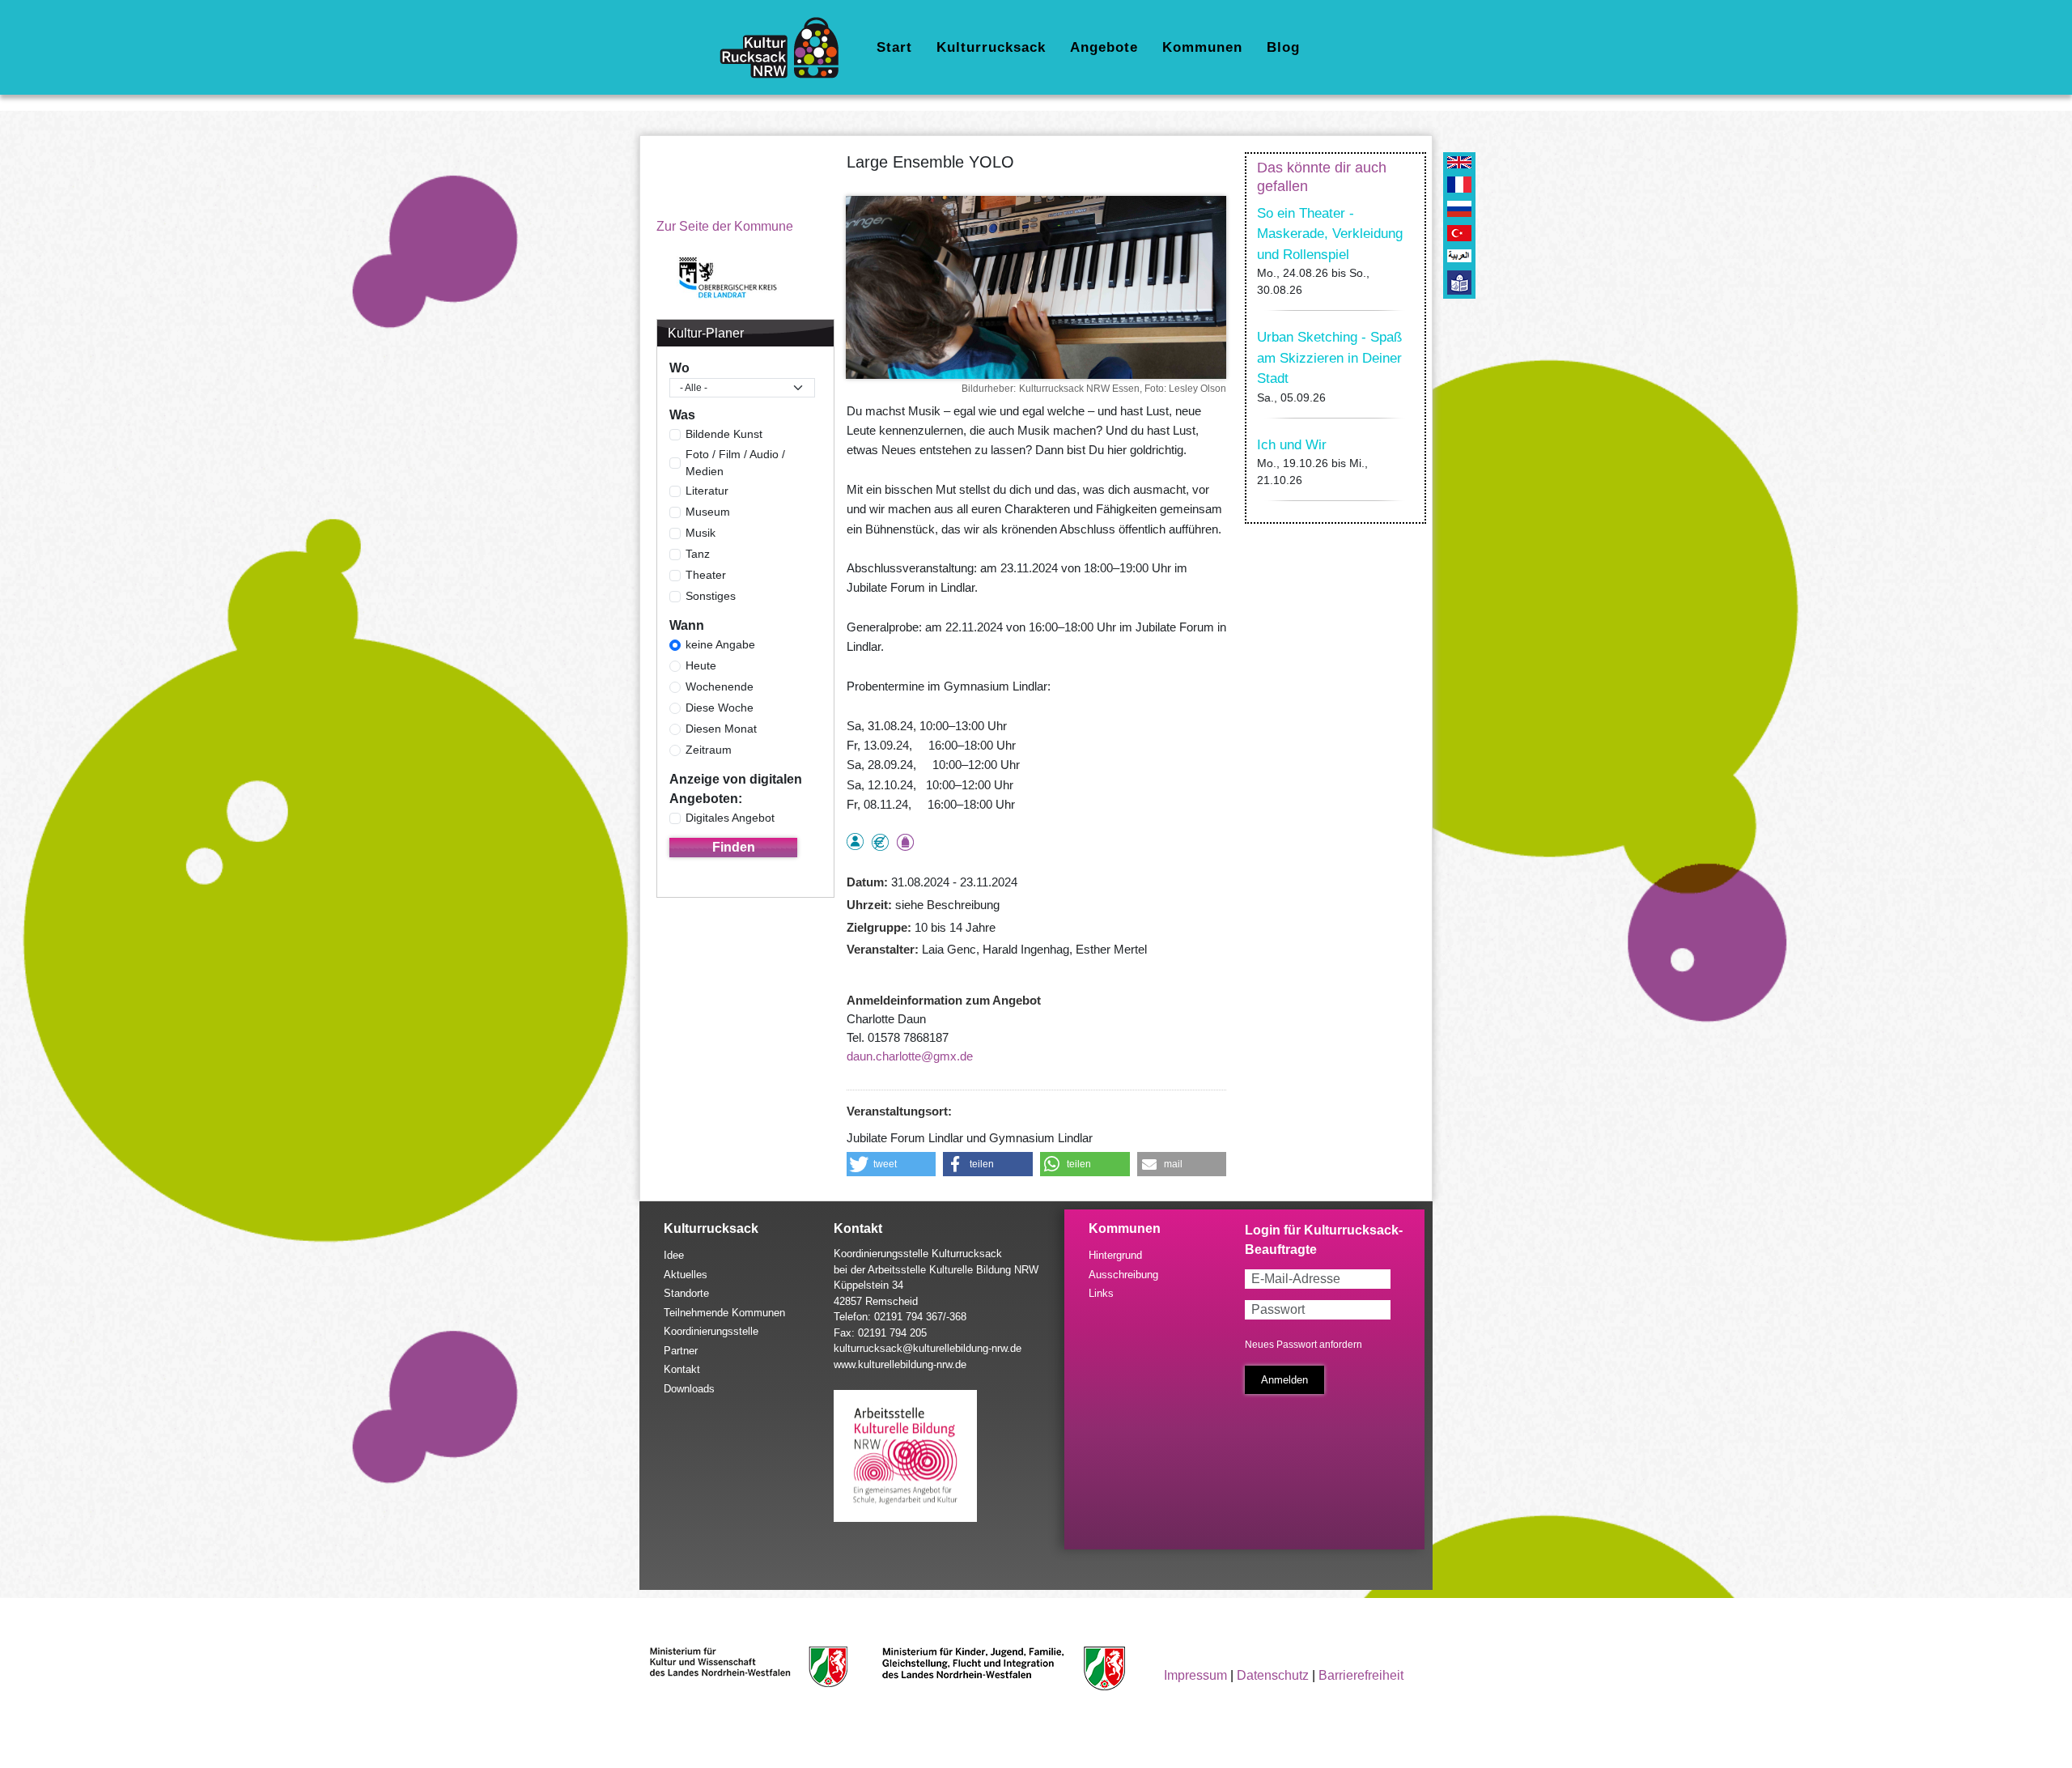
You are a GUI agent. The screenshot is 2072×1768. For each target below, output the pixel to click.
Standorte (686, 1293)
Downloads (689, 1389)
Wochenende (720, 686)
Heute (701, 665)
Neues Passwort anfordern (1303, 1345)
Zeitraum (709, 750)
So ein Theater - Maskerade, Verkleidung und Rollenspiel (1330, 234)
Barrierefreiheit (1361, 1675)
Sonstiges (711, 596)
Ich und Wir (1292, 445)
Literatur (707, 491)
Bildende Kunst (724, 434)
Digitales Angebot (730, 818)
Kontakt (682, 1369)
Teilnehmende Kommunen (724, 1313)
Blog (1283, 47)
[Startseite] (785, 48)
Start (894, 47)
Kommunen (1202, 47)
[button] (892, 1164)
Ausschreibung (1123, 1275)
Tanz (698, 554)
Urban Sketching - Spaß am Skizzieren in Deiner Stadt (1329, 358)
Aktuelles (686, 1275)
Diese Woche (720, 708)
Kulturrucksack (991, 47)
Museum (708, 512)
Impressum (1195, 1675)
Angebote (1104, 47)
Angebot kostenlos (880, 842)
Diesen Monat (721, 729)
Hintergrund (1115, 1255)
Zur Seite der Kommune (725, 226)
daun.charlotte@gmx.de (910, 1056)
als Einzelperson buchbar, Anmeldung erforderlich (855, 841)
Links (1101, 1293)
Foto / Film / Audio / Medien (735, 463)
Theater (706, 575)
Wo (679, 368)
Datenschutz (1273, 1675)
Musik (701, 533)
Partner (681, 1351)
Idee (674, 1255)
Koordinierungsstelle (711, 1331)
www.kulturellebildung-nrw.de (900, 1364)
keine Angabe (720, 644)
